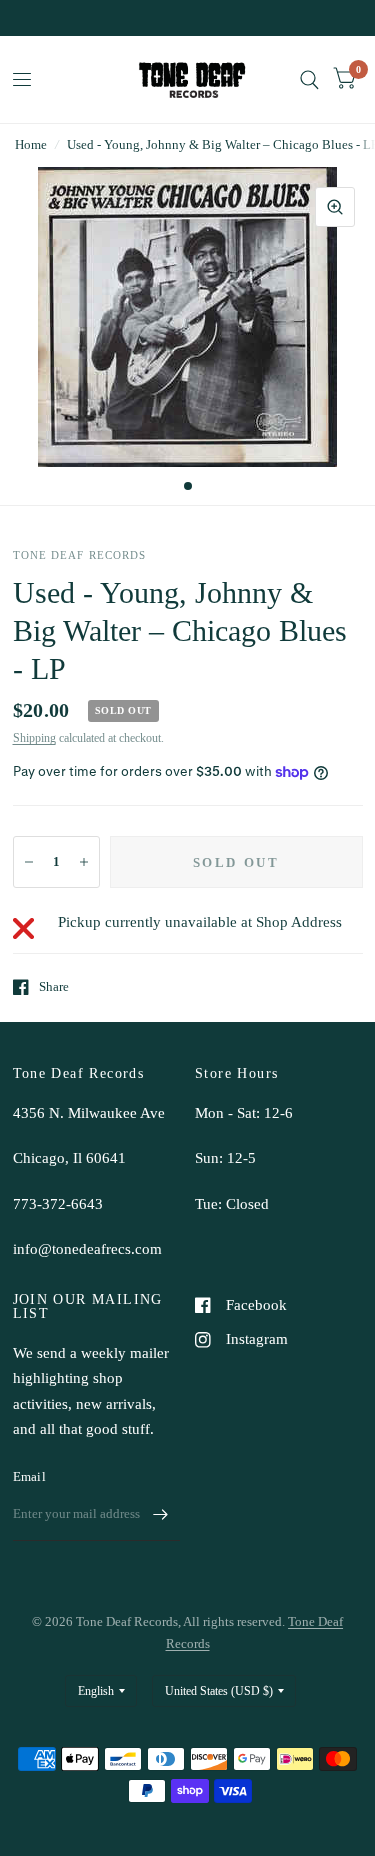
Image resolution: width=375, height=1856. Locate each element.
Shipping (34, 738)
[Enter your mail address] (160, 1515)
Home (31, 144)
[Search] (309, 79)
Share (54, 986)
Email (29, 1476)
